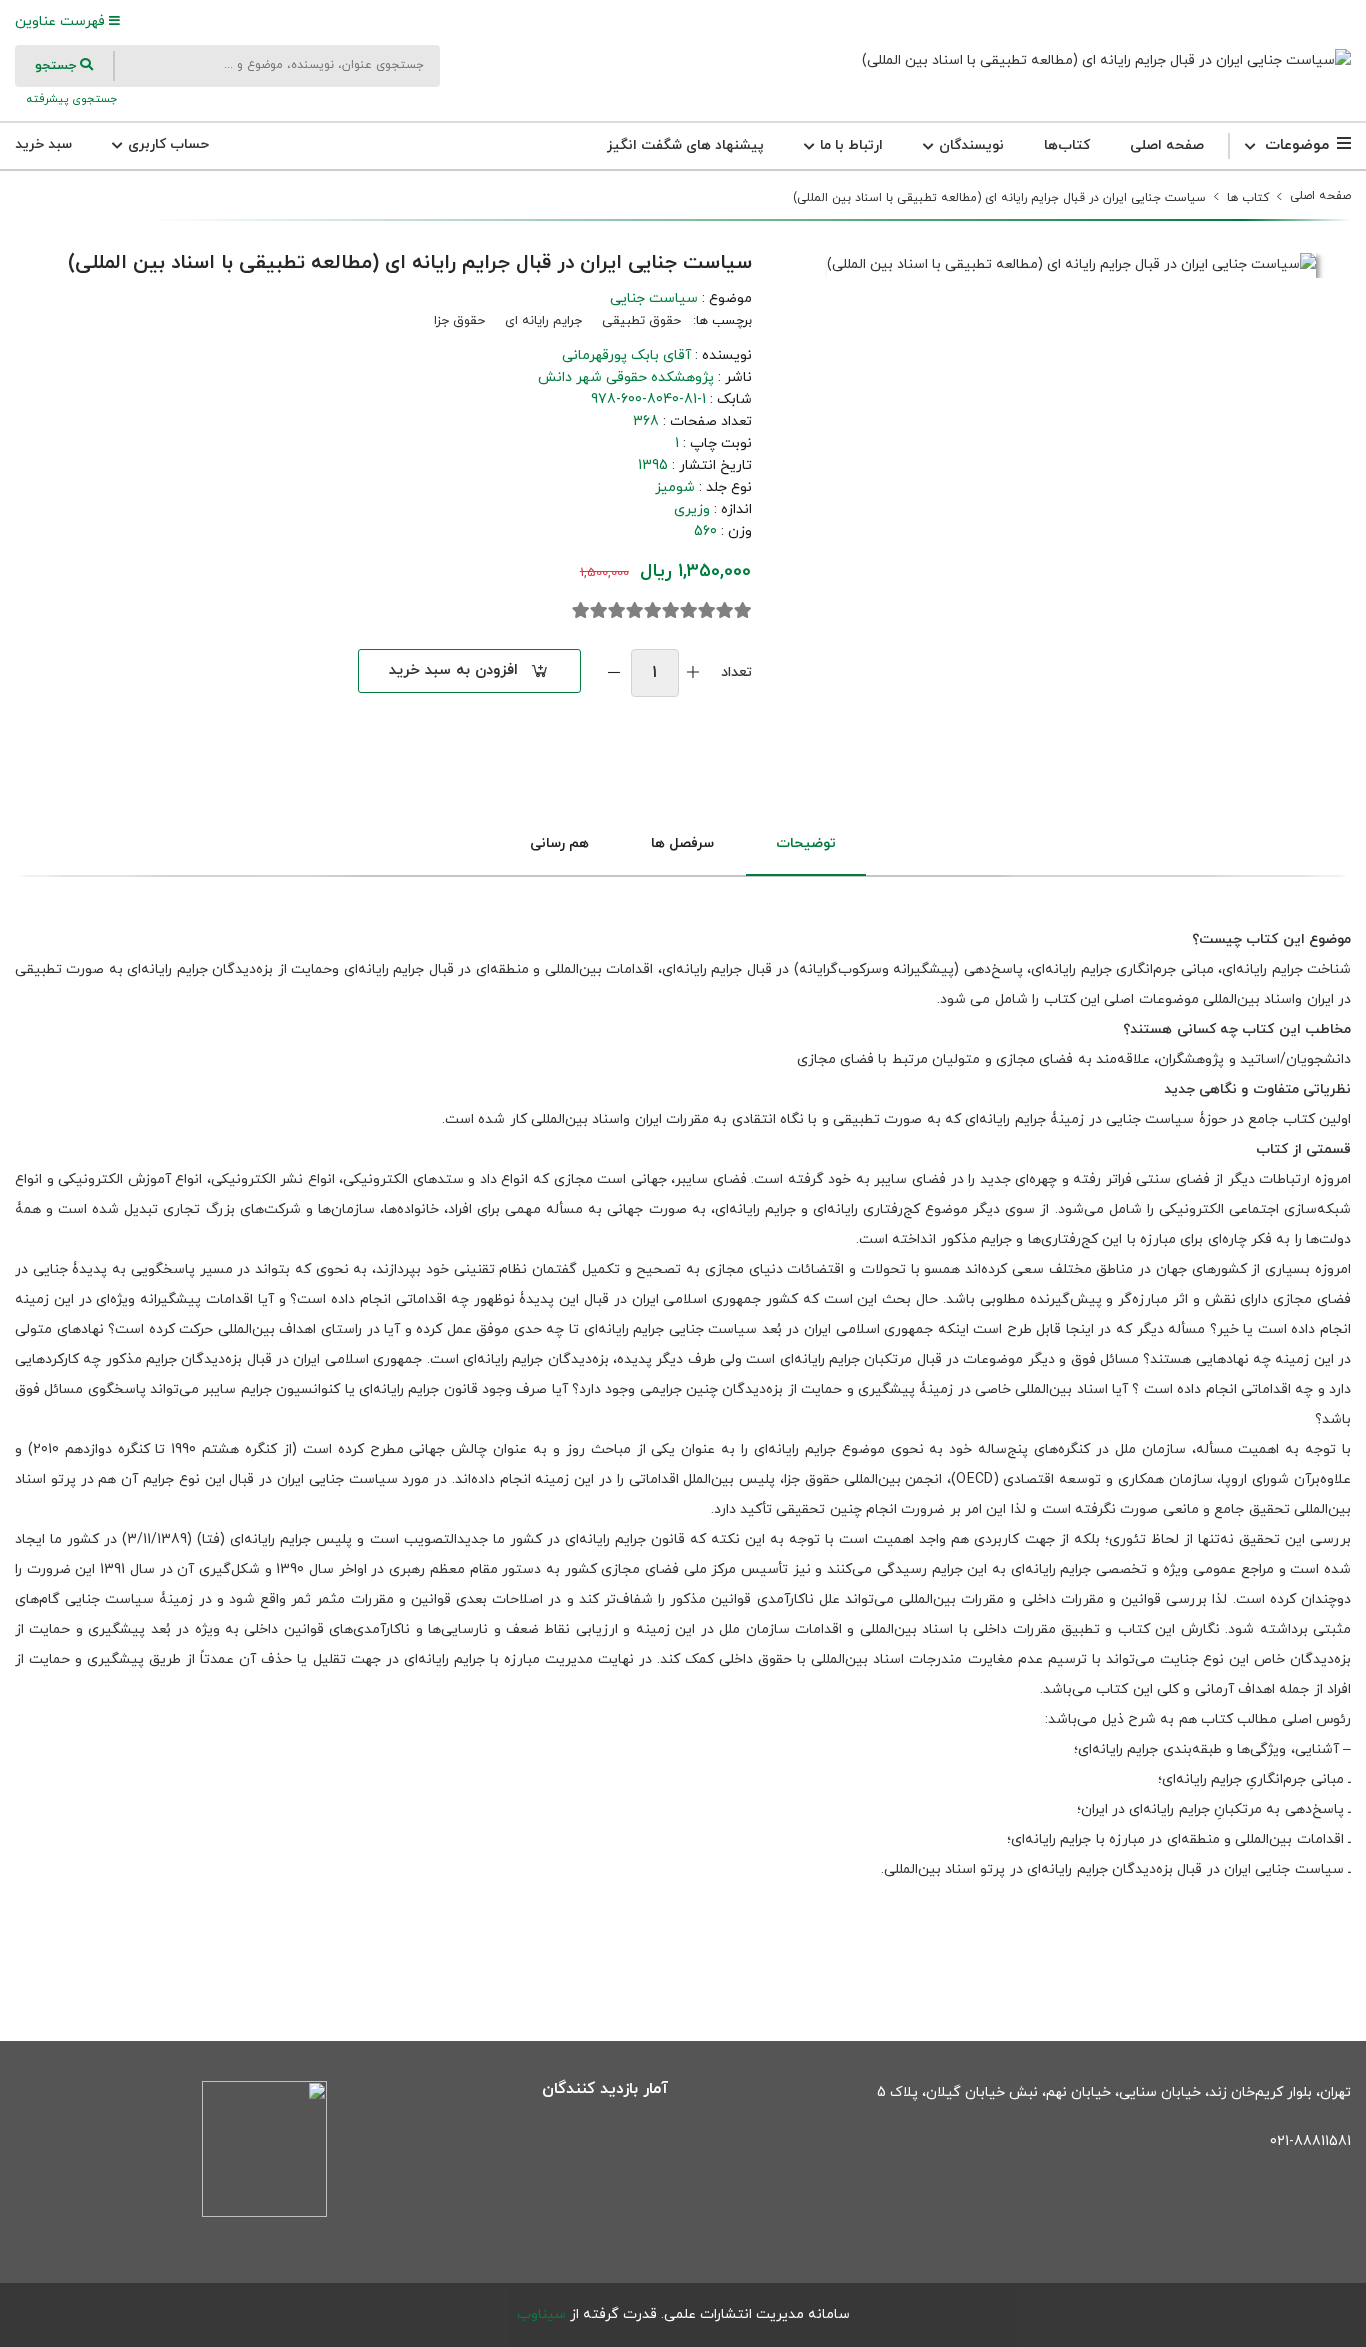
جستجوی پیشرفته (70, 99)
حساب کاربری (166, 144)
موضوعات (1297, 145)
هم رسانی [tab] (559, 843)
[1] (743, 611)
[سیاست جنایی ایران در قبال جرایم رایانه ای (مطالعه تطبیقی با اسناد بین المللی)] (1106, 60)
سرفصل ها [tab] (682, 843)
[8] (617, 611)
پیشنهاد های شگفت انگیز (685, 145)
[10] (581, 611)
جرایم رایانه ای (543, 321)
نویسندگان (969, 145)
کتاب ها (1248, 198)
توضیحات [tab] (806, 843)
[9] (599, 611)
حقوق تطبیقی (641, 321)
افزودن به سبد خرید (453, 670)
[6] (653, 611)
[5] (671, 611)
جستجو (57, 66)
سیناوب (541, 2314)
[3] (707, 611)
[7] (635, 611)
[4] (689, 611)
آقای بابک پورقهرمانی (626, 355)
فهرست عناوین (62, 21)
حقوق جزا (459, 321)
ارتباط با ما (849, 145)
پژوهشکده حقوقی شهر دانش (626, 377)
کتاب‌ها (1067, 145)
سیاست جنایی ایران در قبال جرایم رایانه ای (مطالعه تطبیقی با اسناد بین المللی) (999, 198)
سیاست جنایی (654, 298)
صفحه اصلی (1167, 145)
